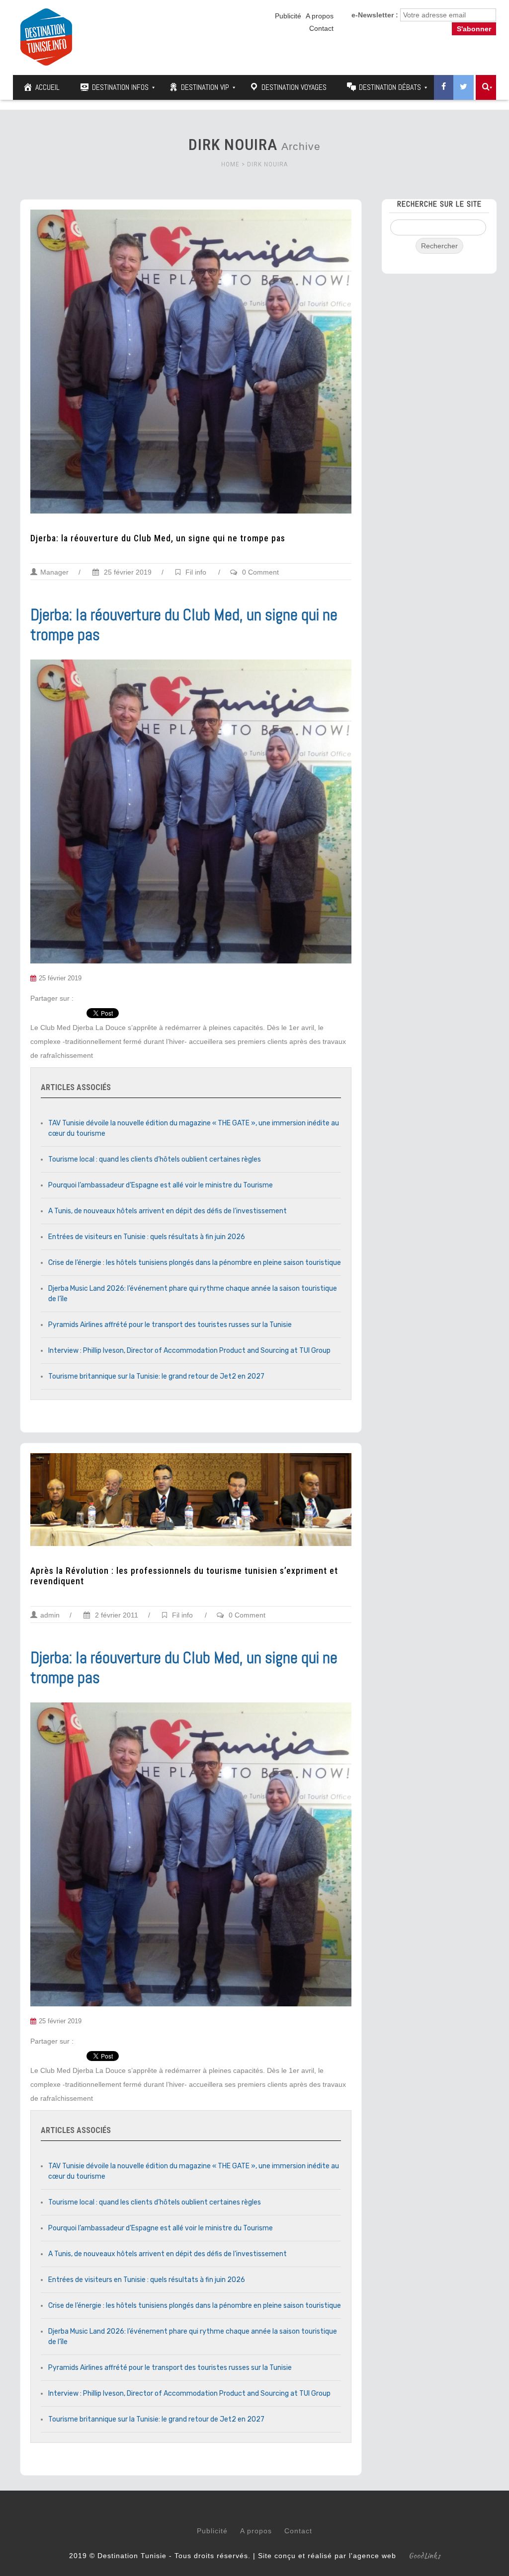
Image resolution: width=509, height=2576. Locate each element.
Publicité (288, 16)
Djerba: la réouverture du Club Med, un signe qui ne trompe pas (158, 538)
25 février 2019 (127, 572)
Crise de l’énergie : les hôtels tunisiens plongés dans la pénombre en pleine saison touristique (195, 1263)
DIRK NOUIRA (267, 164)
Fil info (196, 572)
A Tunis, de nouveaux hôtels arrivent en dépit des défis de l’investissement (168, 1211)
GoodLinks (424, 2556)
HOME (230, 164)
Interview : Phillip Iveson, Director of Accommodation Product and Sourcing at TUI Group (189, 1351)
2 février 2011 (116, 1615)
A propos (320, 16)
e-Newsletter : (375, 15)
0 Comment (260, 572)
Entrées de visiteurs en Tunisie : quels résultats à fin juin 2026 (147, 1237)
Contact (321, 28)
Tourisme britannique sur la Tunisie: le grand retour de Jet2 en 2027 (156, 1376)
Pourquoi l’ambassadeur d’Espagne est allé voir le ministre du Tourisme (161, 1185)
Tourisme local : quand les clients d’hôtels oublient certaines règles (155, 1159)
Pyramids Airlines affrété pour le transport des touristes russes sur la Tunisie (170, 1325)
